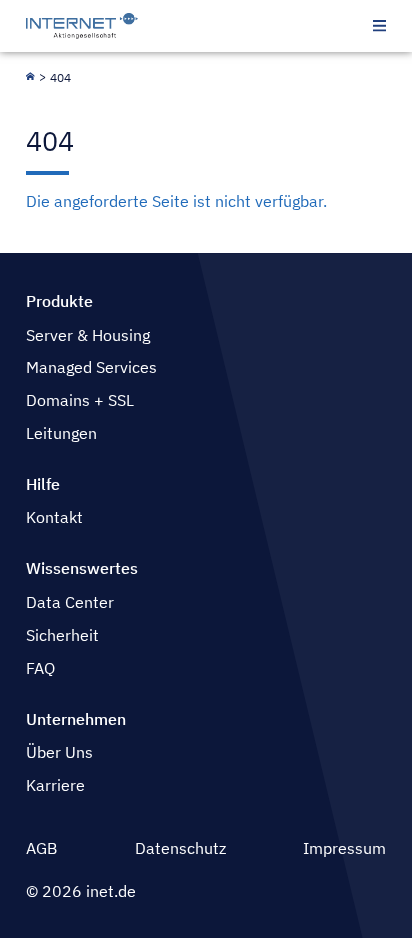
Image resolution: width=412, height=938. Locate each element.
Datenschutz (180, 848)
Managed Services (91, 367)
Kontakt (54, 517)
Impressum (344, 848)
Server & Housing (88, 335)
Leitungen (61, 433)
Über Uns (59, 752)
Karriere (55, 785)
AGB (41, 848)
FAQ (40, 668)
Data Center (70, 602)
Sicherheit (62, 635)
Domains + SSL (80, 400)
